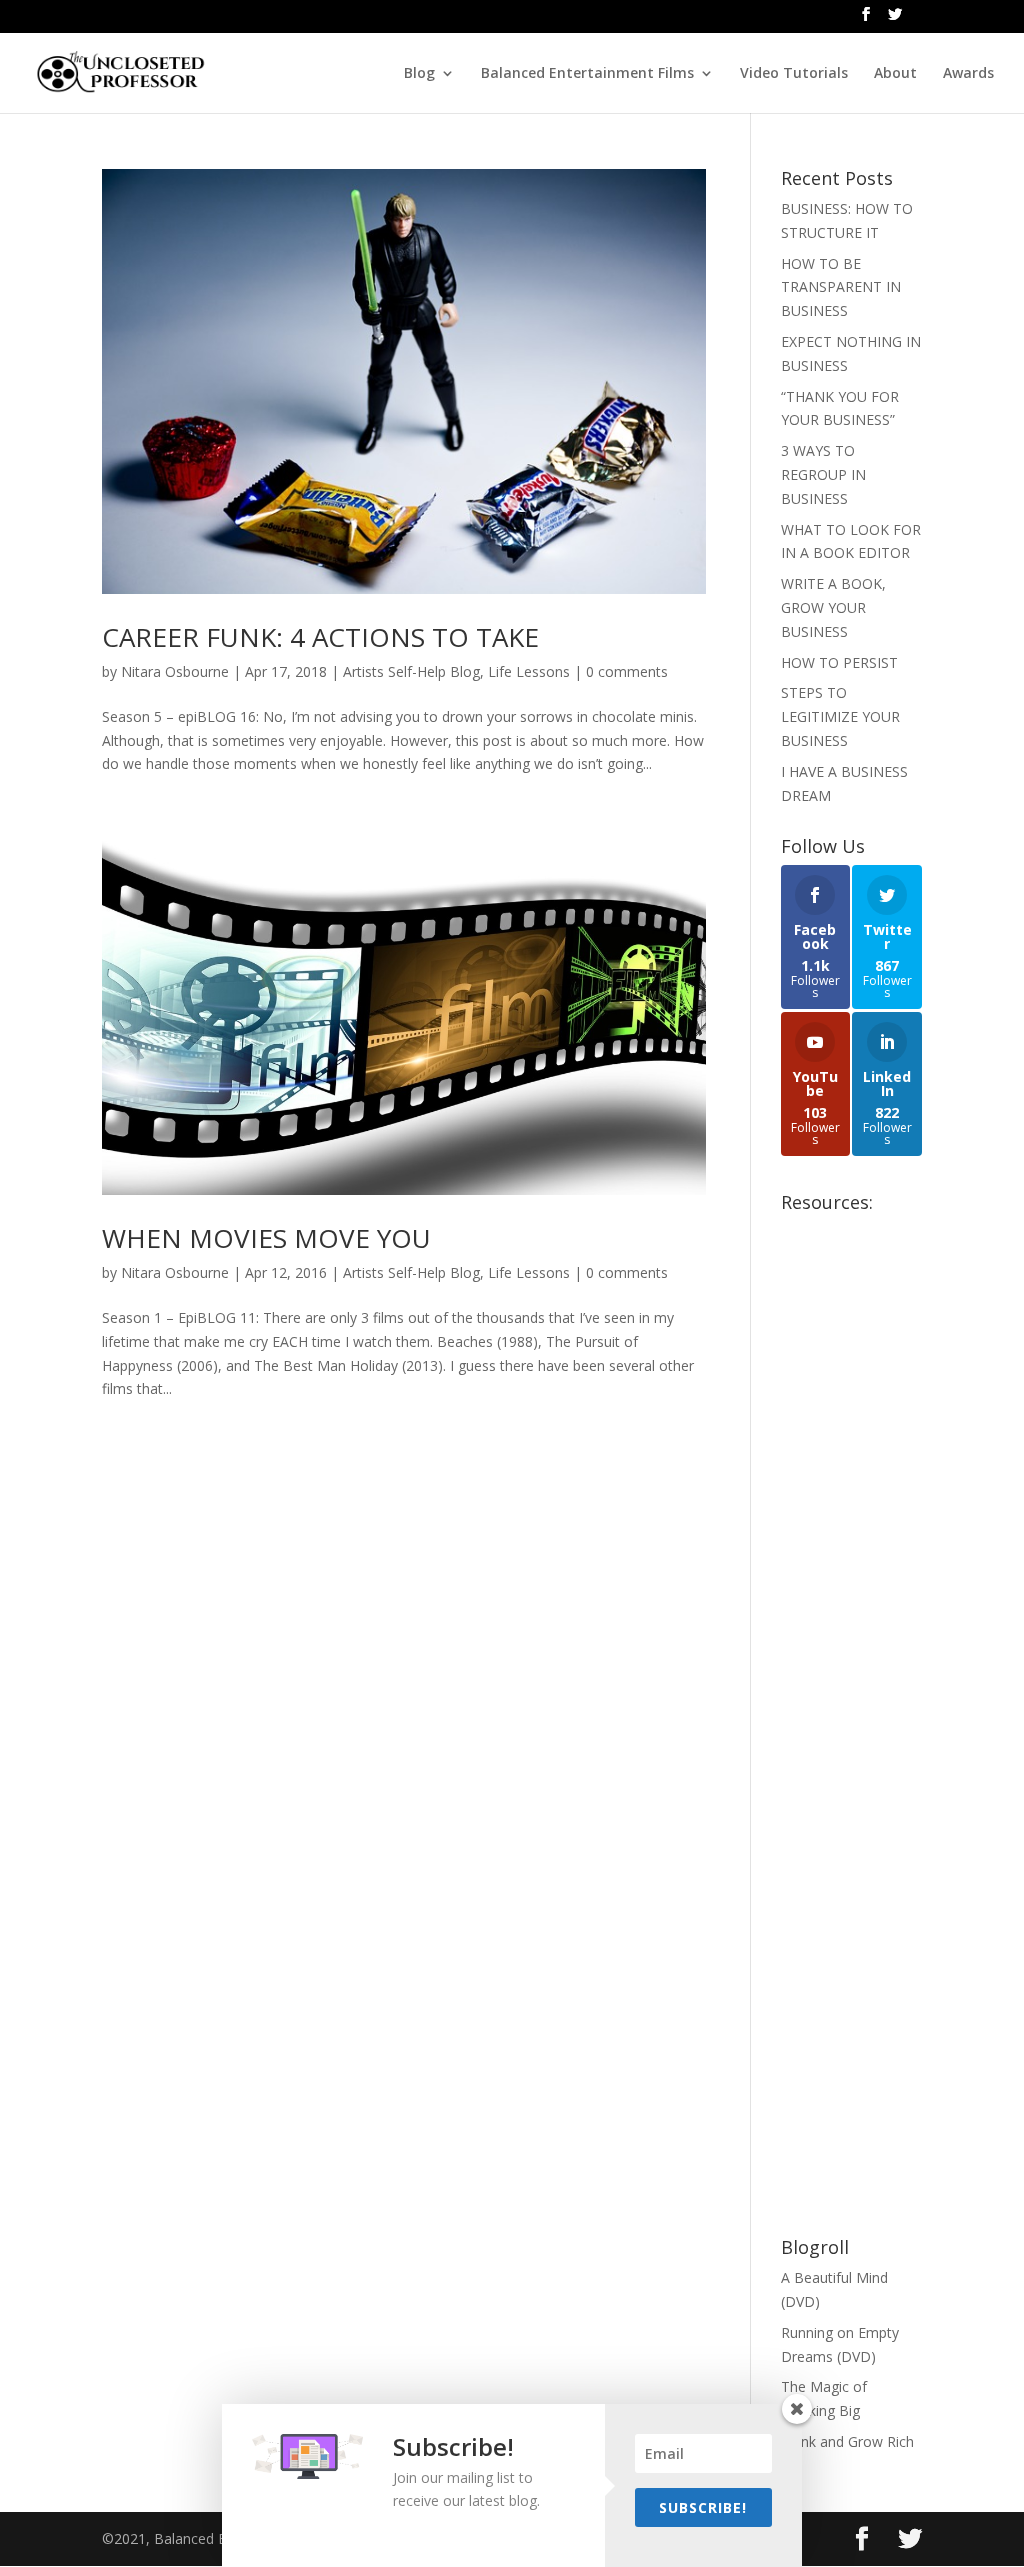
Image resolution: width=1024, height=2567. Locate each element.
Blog (419, 74)
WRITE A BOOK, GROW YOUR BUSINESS (833, 607)
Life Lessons (529, 671)
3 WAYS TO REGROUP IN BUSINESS (823, 474)
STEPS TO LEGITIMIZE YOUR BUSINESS (840, 716)
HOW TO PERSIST (839, 662)
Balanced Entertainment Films (587, 74)
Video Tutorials (794, 74)
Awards (968, 74)
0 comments (627, 671)
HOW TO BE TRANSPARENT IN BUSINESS (841, 287)
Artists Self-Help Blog (411, 671)
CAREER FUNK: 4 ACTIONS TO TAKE (320, 637)
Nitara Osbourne (175, 671)
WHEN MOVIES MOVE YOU (266, 1238)
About (895, 74)
